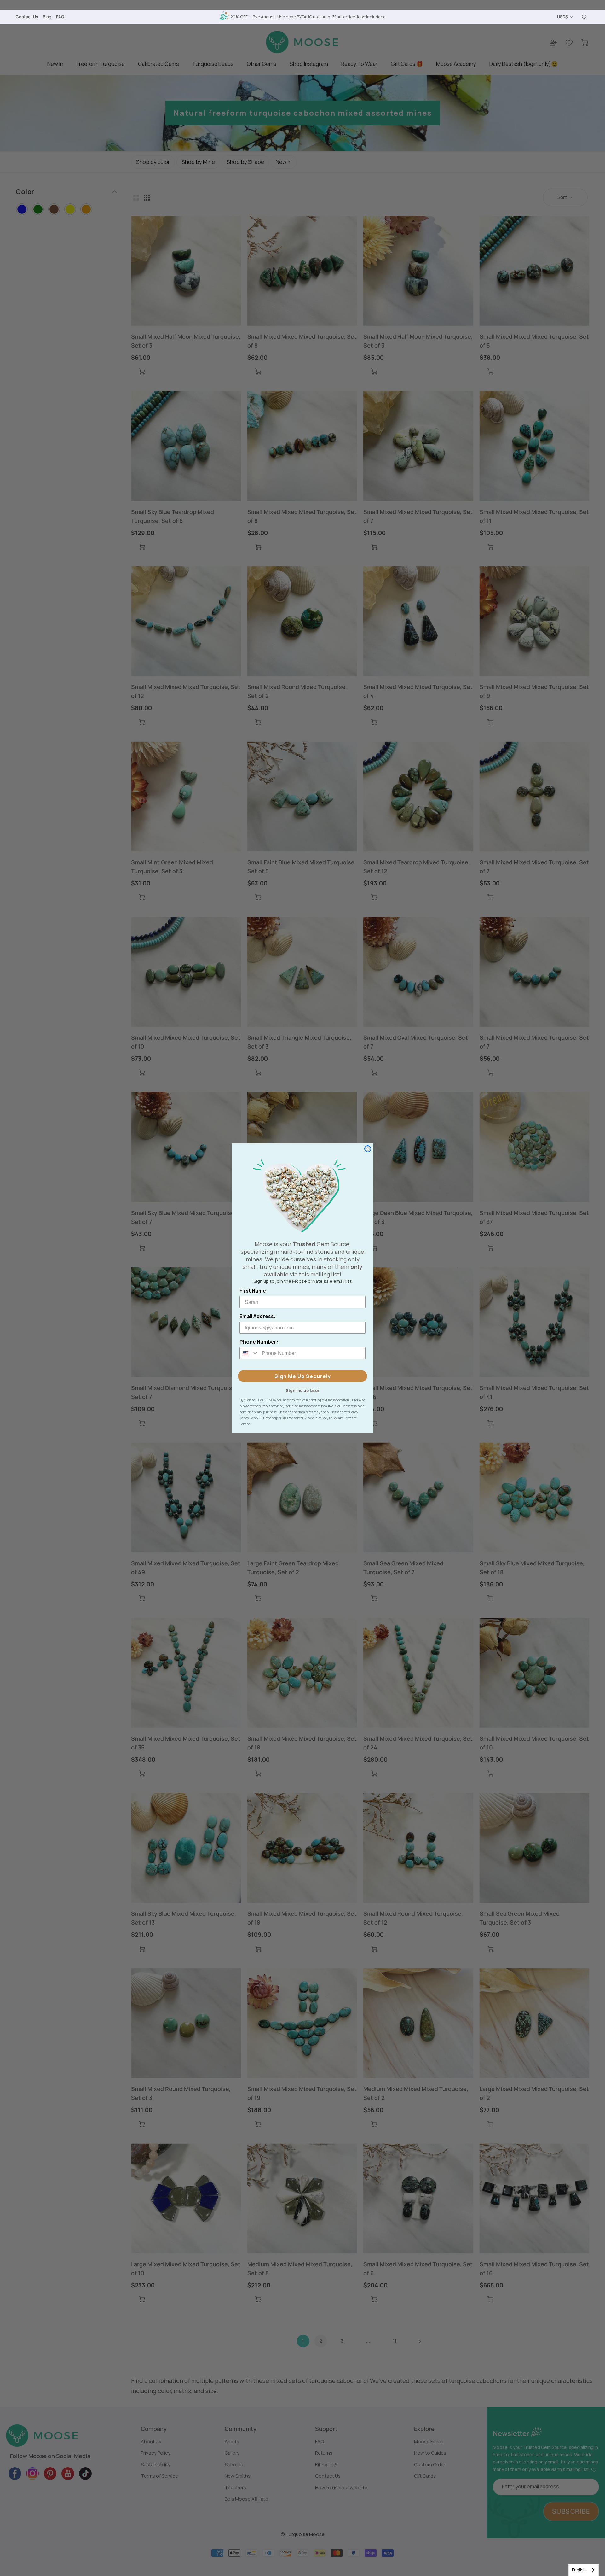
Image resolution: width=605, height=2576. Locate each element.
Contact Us (27, 17)
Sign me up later (303, 1390)
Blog (47, 17)
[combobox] (584, 2570)
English (579, 2570)
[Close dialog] (368, 1149)
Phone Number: (259, 1342)
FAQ (60, 17)
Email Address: (258, 1316)
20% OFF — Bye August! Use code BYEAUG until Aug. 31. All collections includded (308, 17)
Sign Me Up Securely (303, 1376)
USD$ (562, 17)
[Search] (585, 17)
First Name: (254, 1291)
